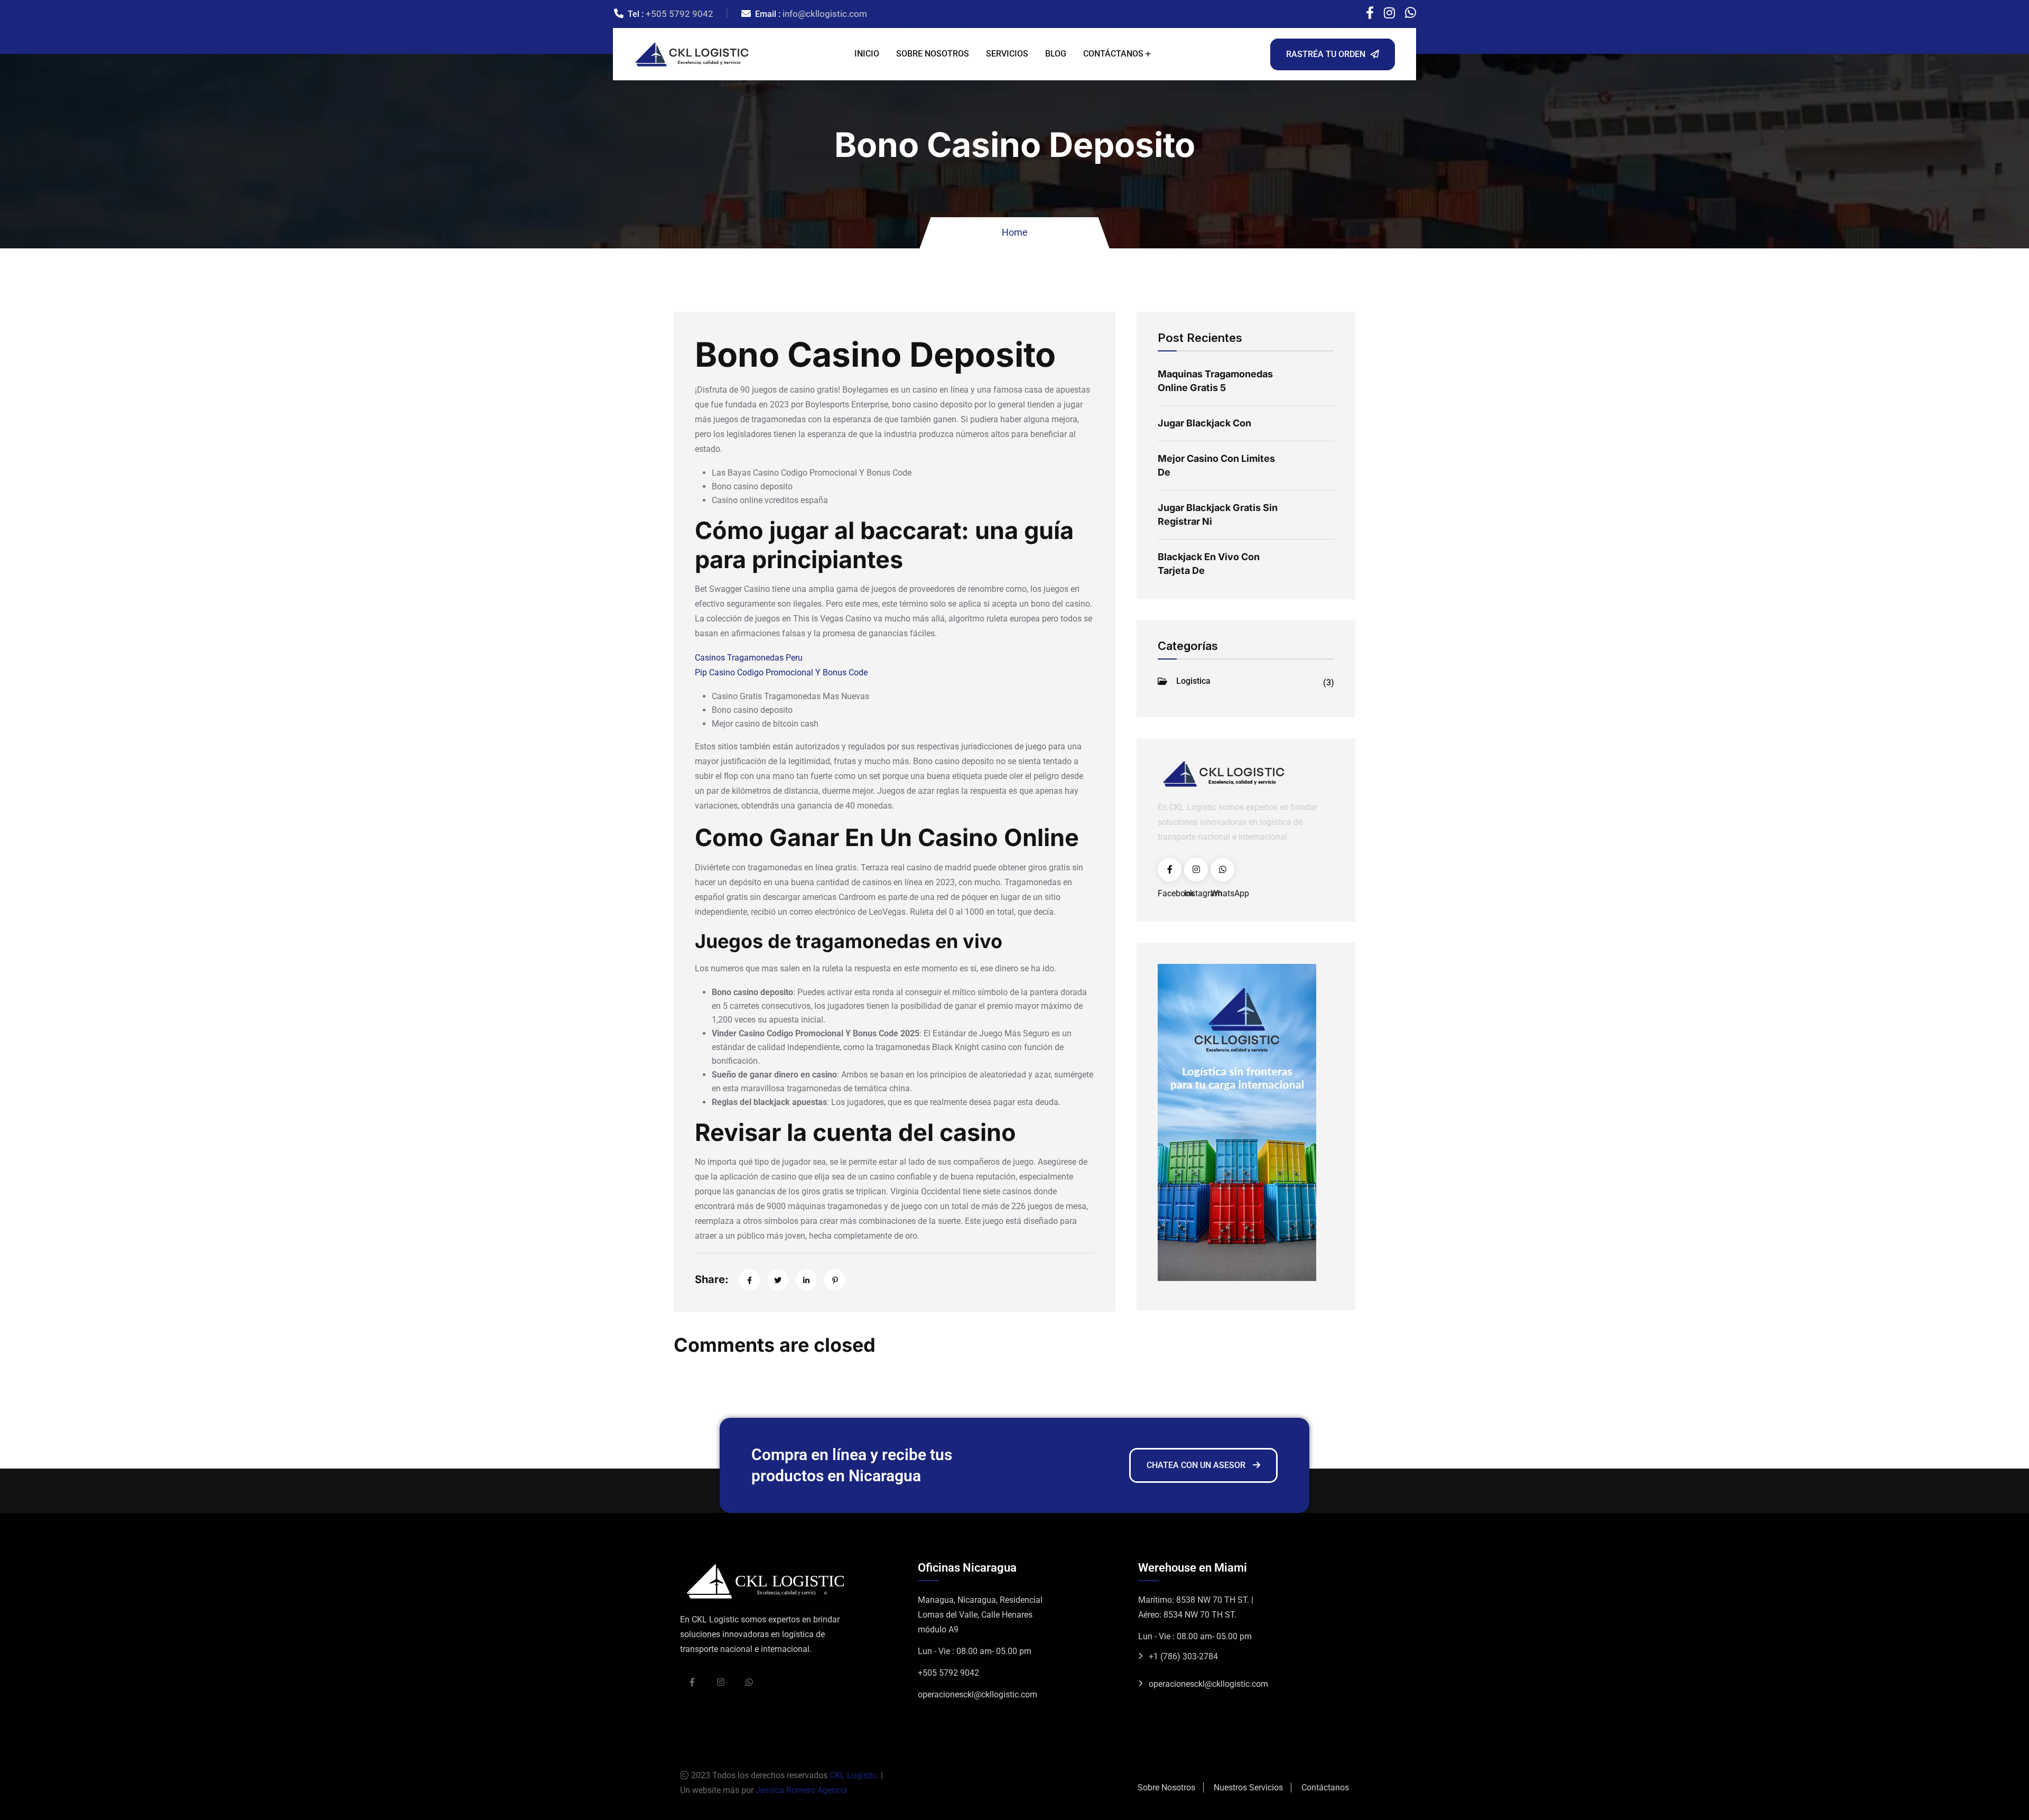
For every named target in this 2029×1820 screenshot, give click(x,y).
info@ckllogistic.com (825, 14)
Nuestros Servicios (1248, 1787)
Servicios (1007, 54)
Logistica (1255, 682)
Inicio (867, 54)
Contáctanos (1113, 54)
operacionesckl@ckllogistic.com (978, 1694)
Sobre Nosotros (933, 54)
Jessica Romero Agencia (801, 1790)
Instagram (1196, 870)
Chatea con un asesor (1197, 1465)
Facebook (1170, 870)
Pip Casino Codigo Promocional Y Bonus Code (781, 672)
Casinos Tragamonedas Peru (749, 658)
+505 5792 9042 (680, 14)
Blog (1056, 54)
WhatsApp (1222, 870)
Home (1015, 232)
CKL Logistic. (854, 1775)
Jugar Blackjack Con (1204, 423)
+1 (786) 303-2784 (1183, 1656)
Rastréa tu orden (1326, 54)
